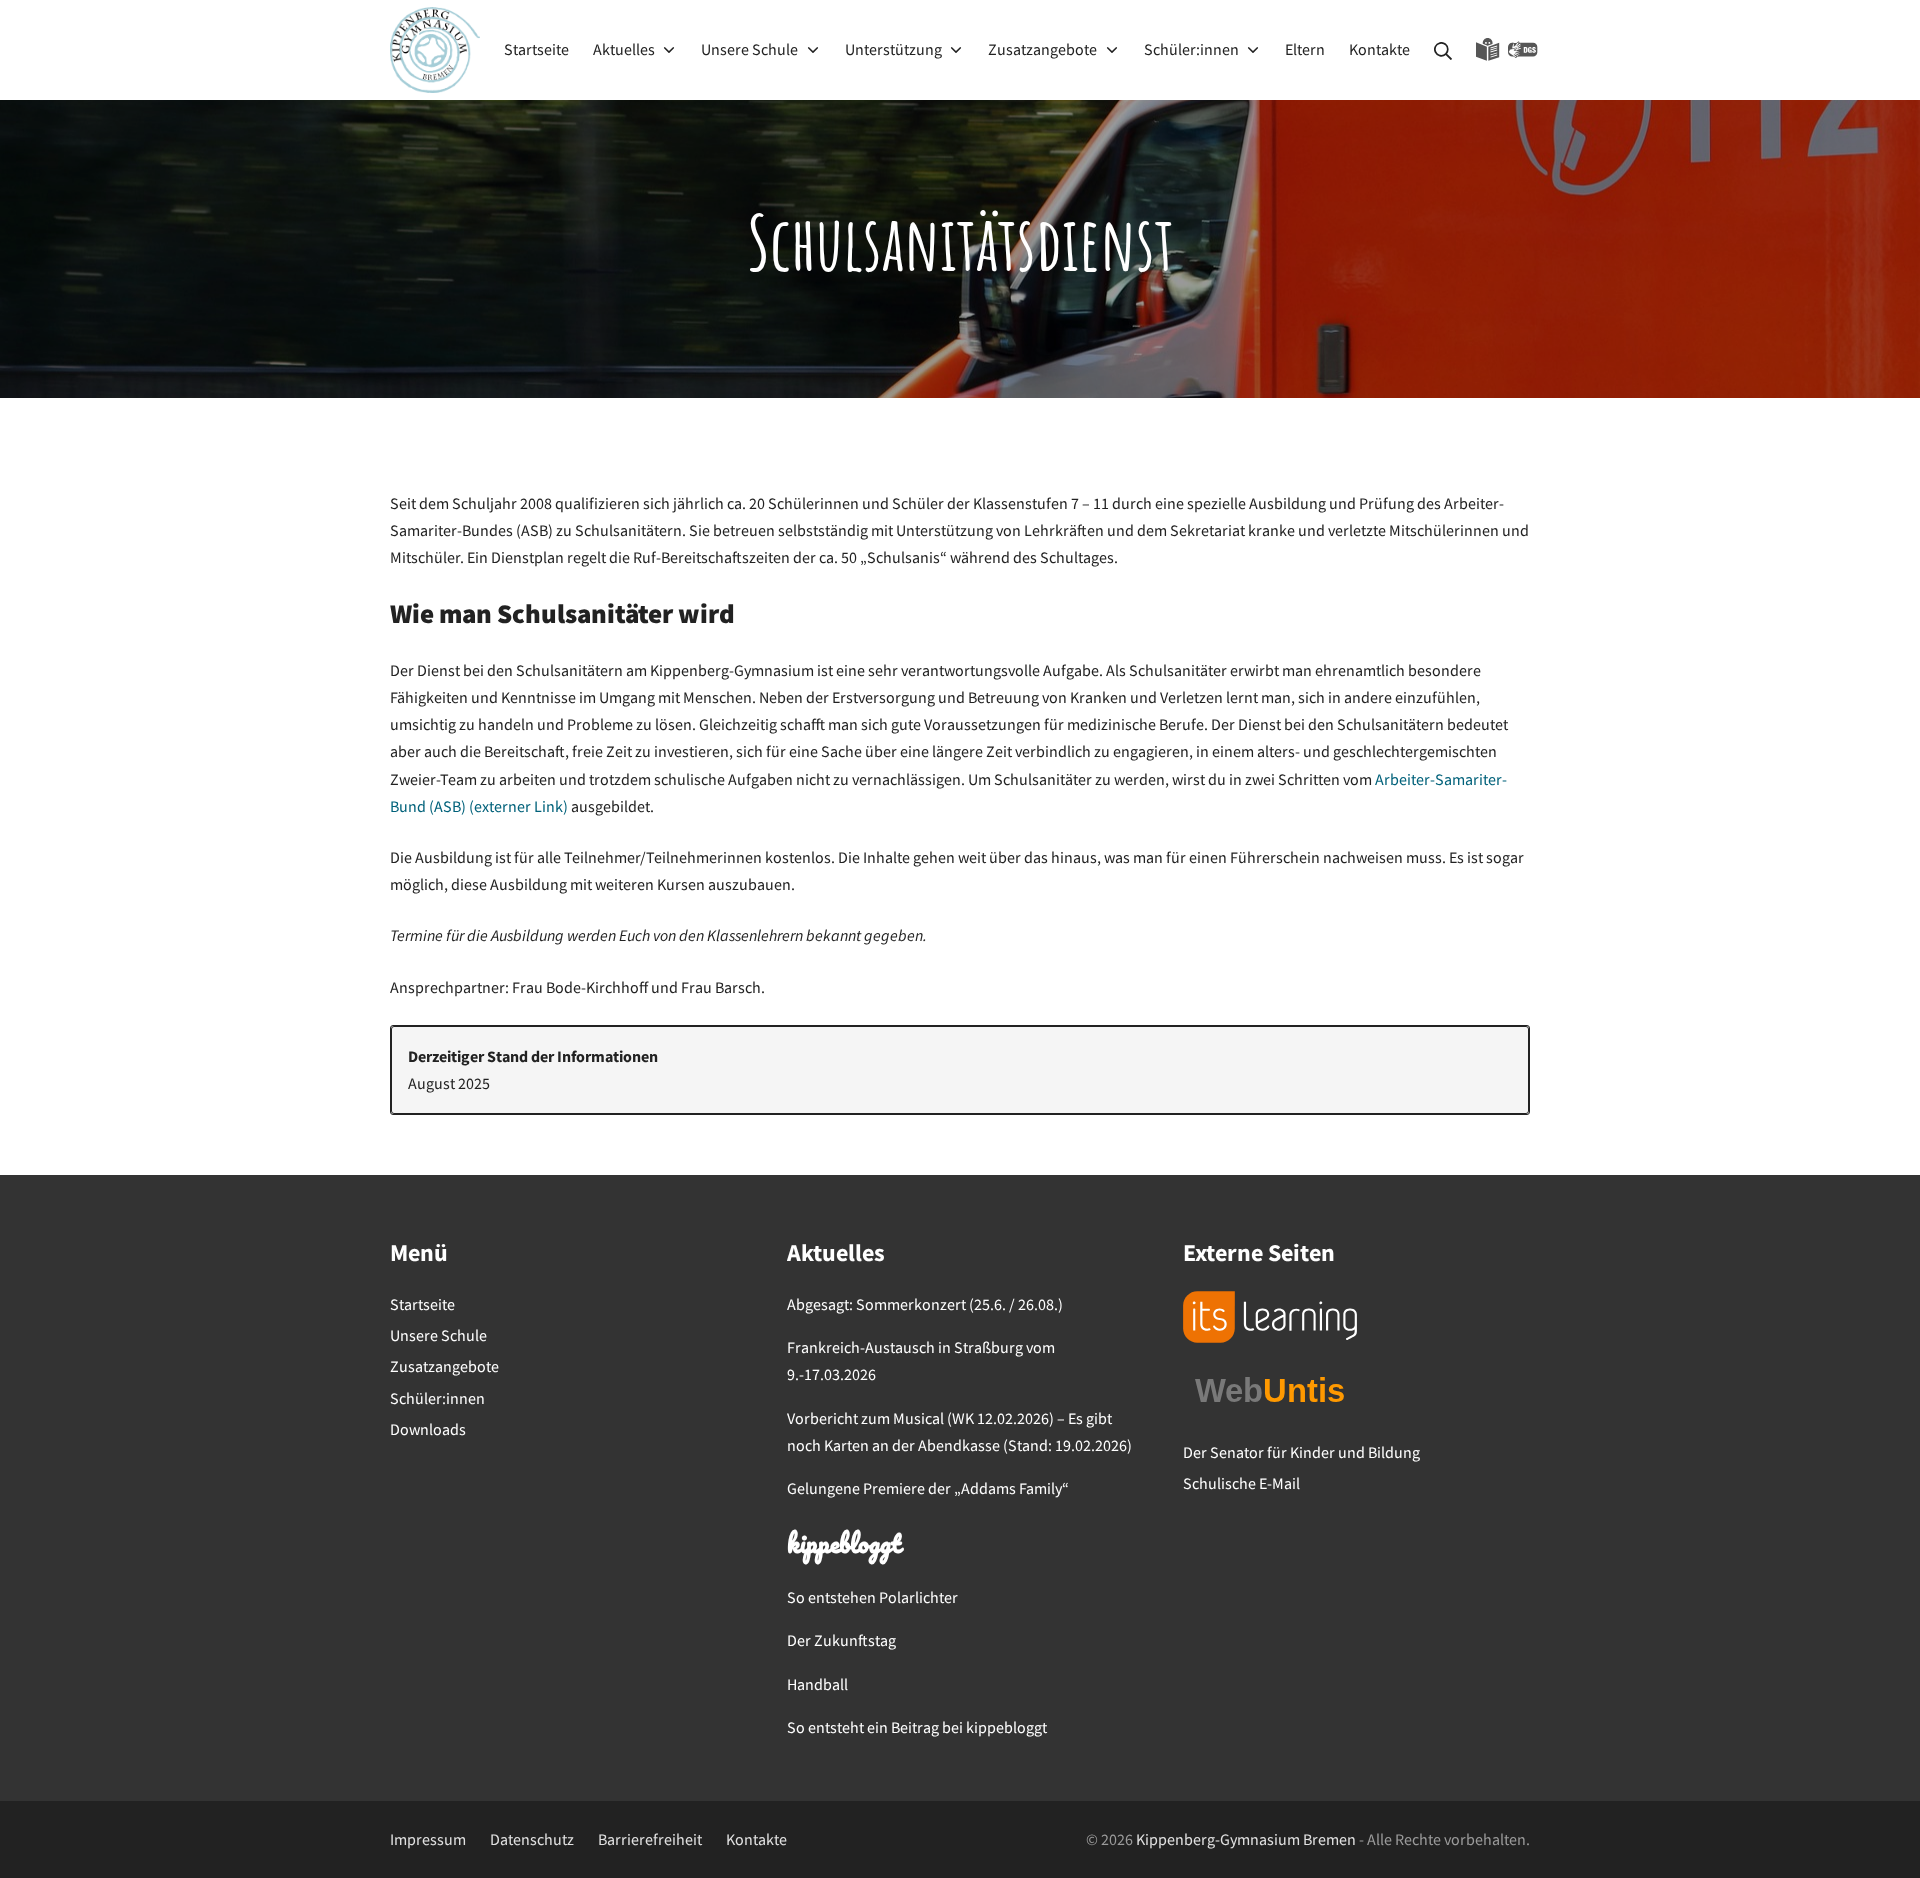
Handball (817, 1684)
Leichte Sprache (1488, 50)
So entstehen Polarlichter (872, 1597)
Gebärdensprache (1523, 50)
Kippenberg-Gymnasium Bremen (1246, 1839)
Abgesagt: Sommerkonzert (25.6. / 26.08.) (925, 1304)
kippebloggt (843, 1546)
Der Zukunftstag (841, 1640)
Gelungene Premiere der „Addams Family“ (928, 1488)
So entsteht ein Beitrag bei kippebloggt (917, 1727)
